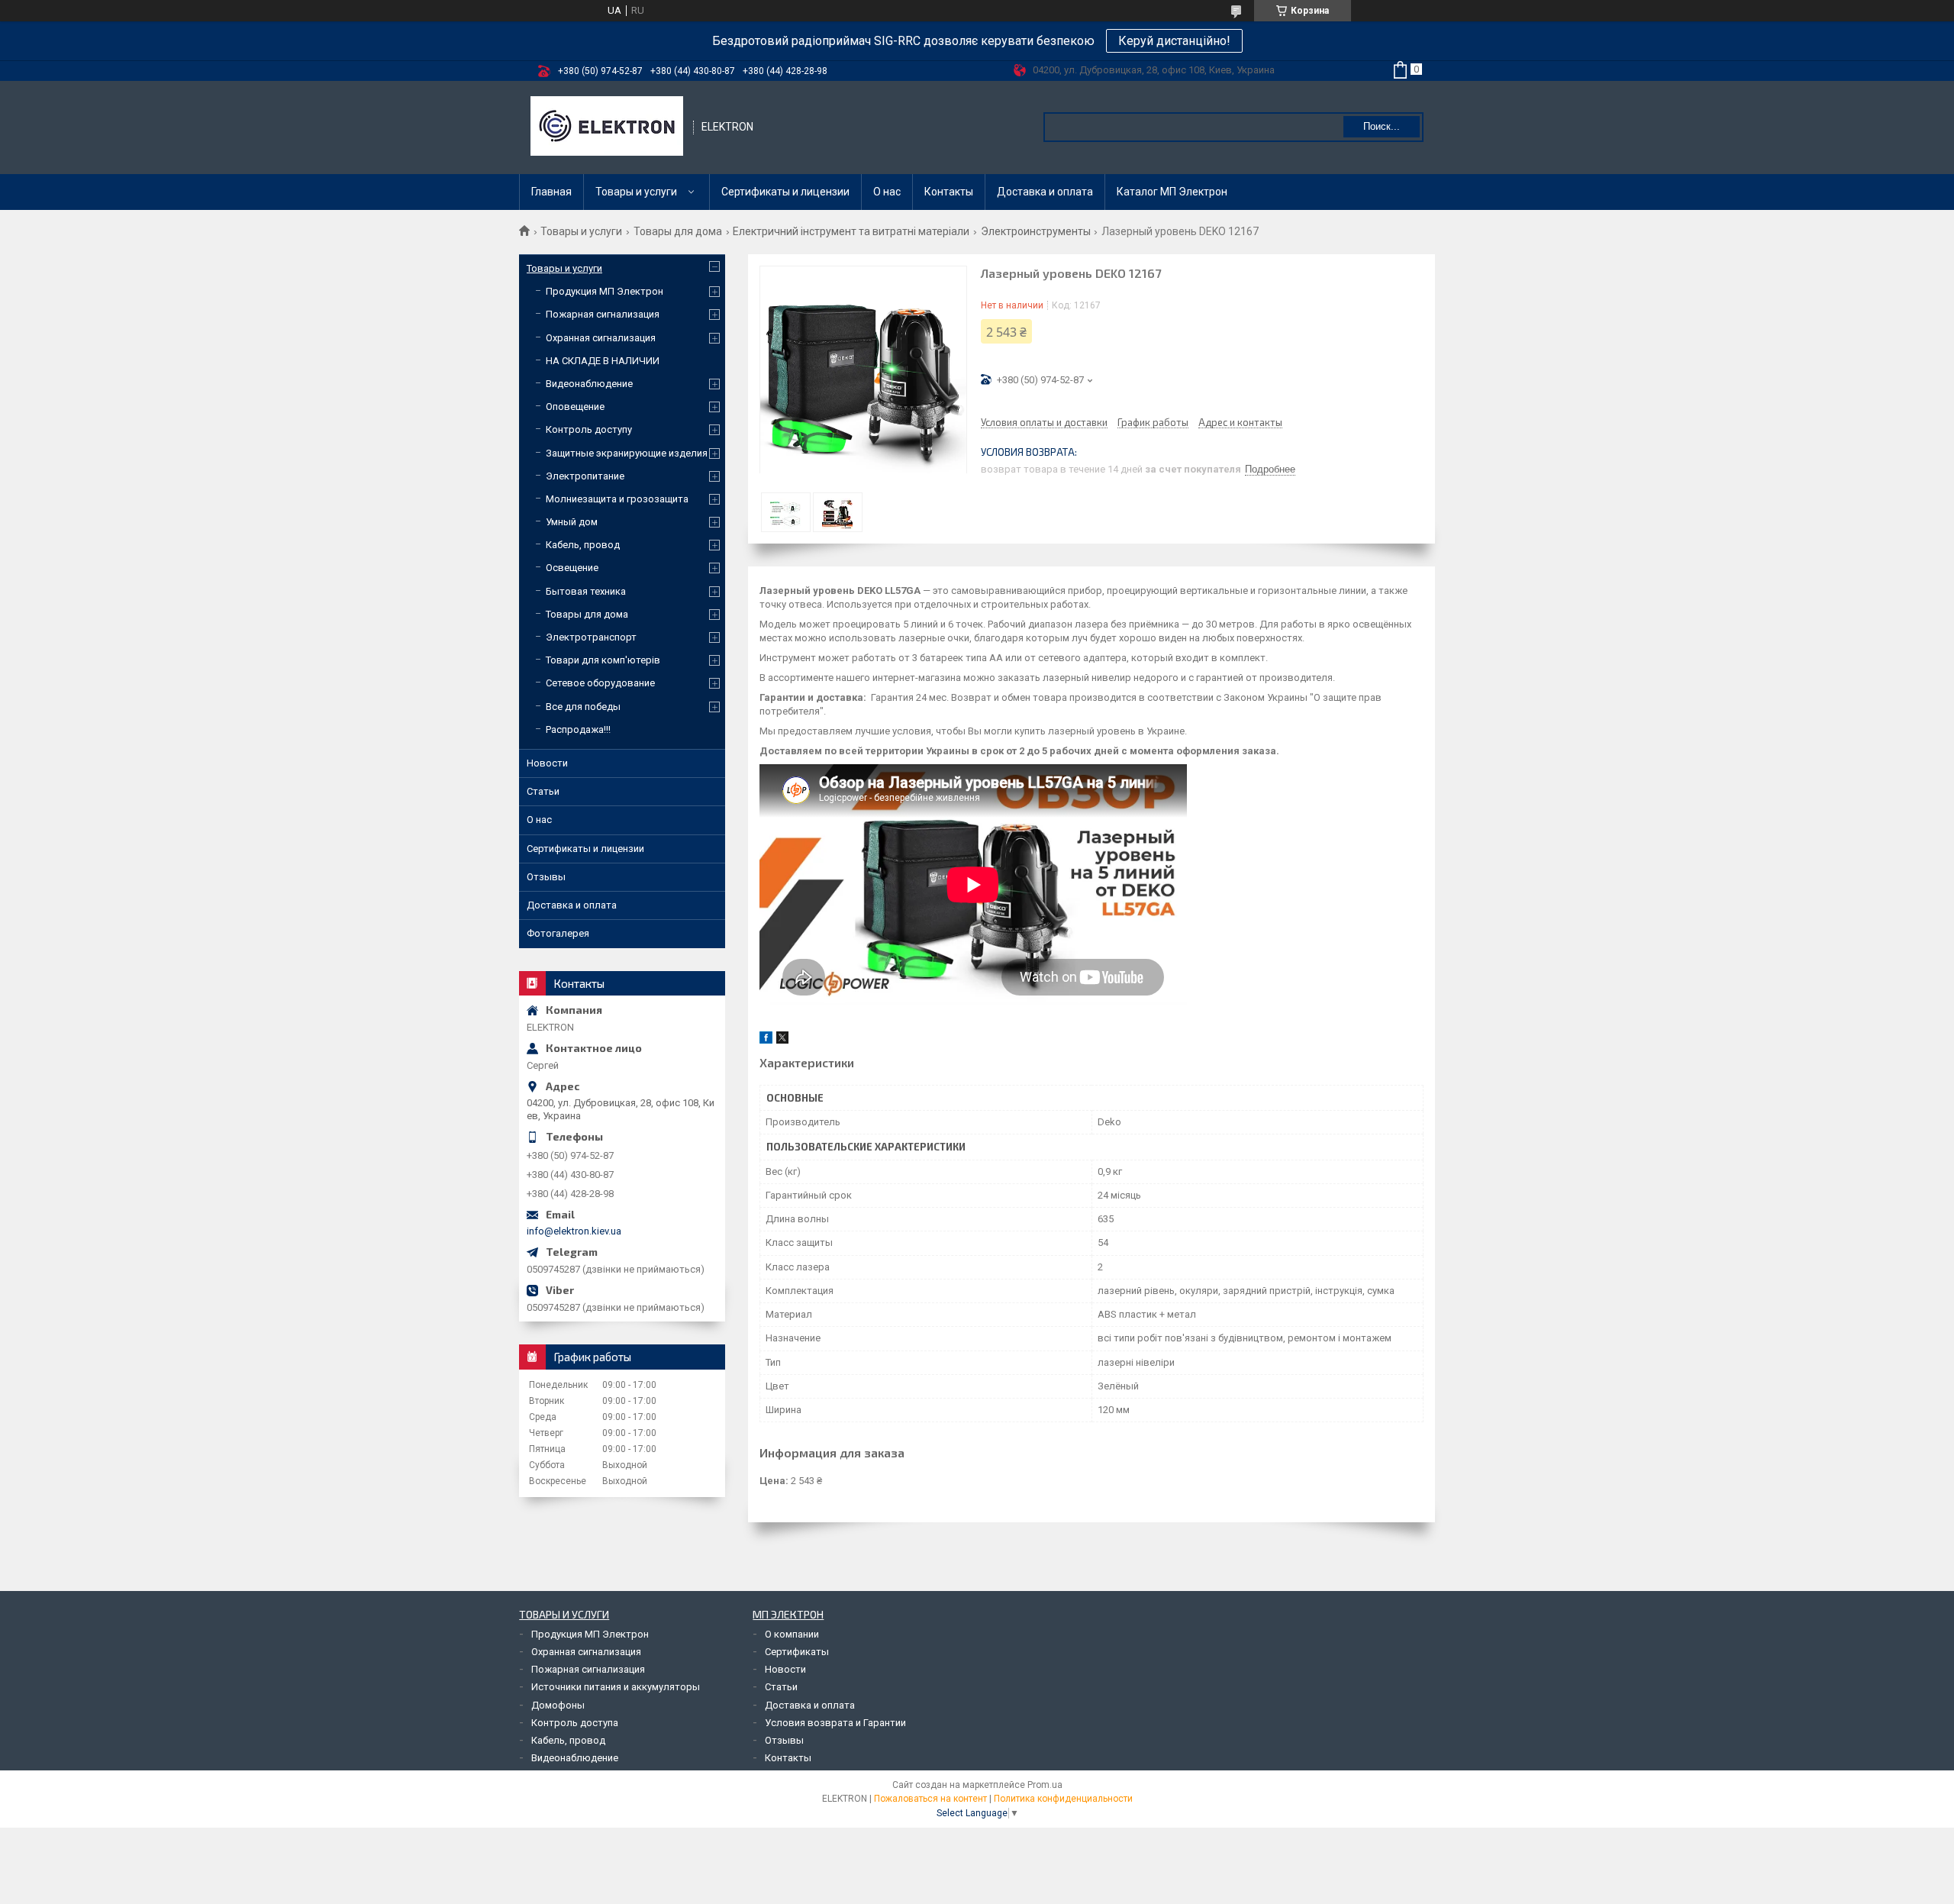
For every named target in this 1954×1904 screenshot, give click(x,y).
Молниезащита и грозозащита (617, 499)
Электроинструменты (1036, 231)
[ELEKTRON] (607, 127)
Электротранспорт (591, 637)
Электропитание (585, 476)
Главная (551, 192)
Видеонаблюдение (589, 384)
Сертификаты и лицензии (785, 192)
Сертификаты (797, 1652)
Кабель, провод (583, 545)
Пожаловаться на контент (930, 1799)
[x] (782, 1040)
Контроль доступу (589, 429)
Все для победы (583, 707)
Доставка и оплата (1045, 192)
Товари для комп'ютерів (603, 660)
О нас (887, 192)
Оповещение (575, 407)
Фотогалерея (558, 933)
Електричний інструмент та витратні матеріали (851, 231)
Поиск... (1382, 126)
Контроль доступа (575, 1723)
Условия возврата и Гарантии (835, 1723)
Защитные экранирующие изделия (627, 453)
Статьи (543, 791)
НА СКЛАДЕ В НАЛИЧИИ (603, 361)
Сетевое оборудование (600, 683)
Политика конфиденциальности (1063, 1799)
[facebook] (766, 1040)
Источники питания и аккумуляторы (616, 1687)
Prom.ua (1045, 1785)
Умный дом (572, 522)
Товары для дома (678, 231)
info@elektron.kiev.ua (574, 1231)
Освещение (572, 568)
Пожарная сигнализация (603, 314)
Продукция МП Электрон (605, 291)
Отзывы (546, 877)
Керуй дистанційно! (1174, 41)
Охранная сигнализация (601, 338)
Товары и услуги (636, 192)
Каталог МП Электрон (1172, 192)
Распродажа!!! (578, 729)
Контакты (949, 192)
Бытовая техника (586, 591)
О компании (792, 1634)
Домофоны (558, 1705)
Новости (547, 763)
